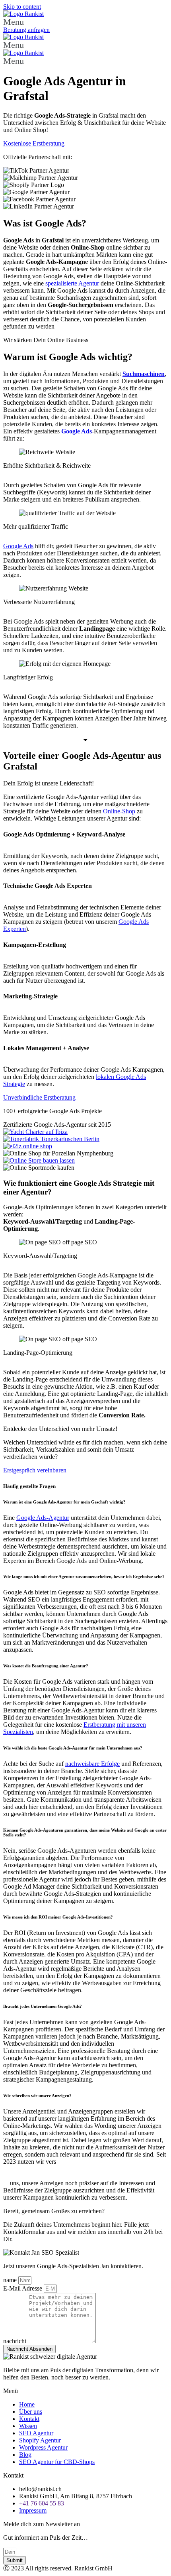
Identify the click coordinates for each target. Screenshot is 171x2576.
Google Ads (18, 546)
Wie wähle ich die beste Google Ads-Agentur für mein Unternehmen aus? (73, 1748)
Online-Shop (119, 811)
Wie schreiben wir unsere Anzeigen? (37, 2096)
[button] (85, 22)
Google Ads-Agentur (43, 1518)
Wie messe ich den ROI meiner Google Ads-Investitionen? (58, 1917)
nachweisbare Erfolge (92, 1764)
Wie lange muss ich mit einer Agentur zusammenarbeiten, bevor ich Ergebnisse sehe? (84, 1576)
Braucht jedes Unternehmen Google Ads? (43, 2006)
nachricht (16, 2341)
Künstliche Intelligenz (98, 2162)
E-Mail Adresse (23, 2288)
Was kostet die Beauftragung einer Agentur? (46, 1666)
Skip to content (22, 7)
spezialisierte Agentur (72, 283)
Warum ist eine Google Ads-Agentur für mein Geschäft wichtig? (65, 1502)
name (11, 2280)
